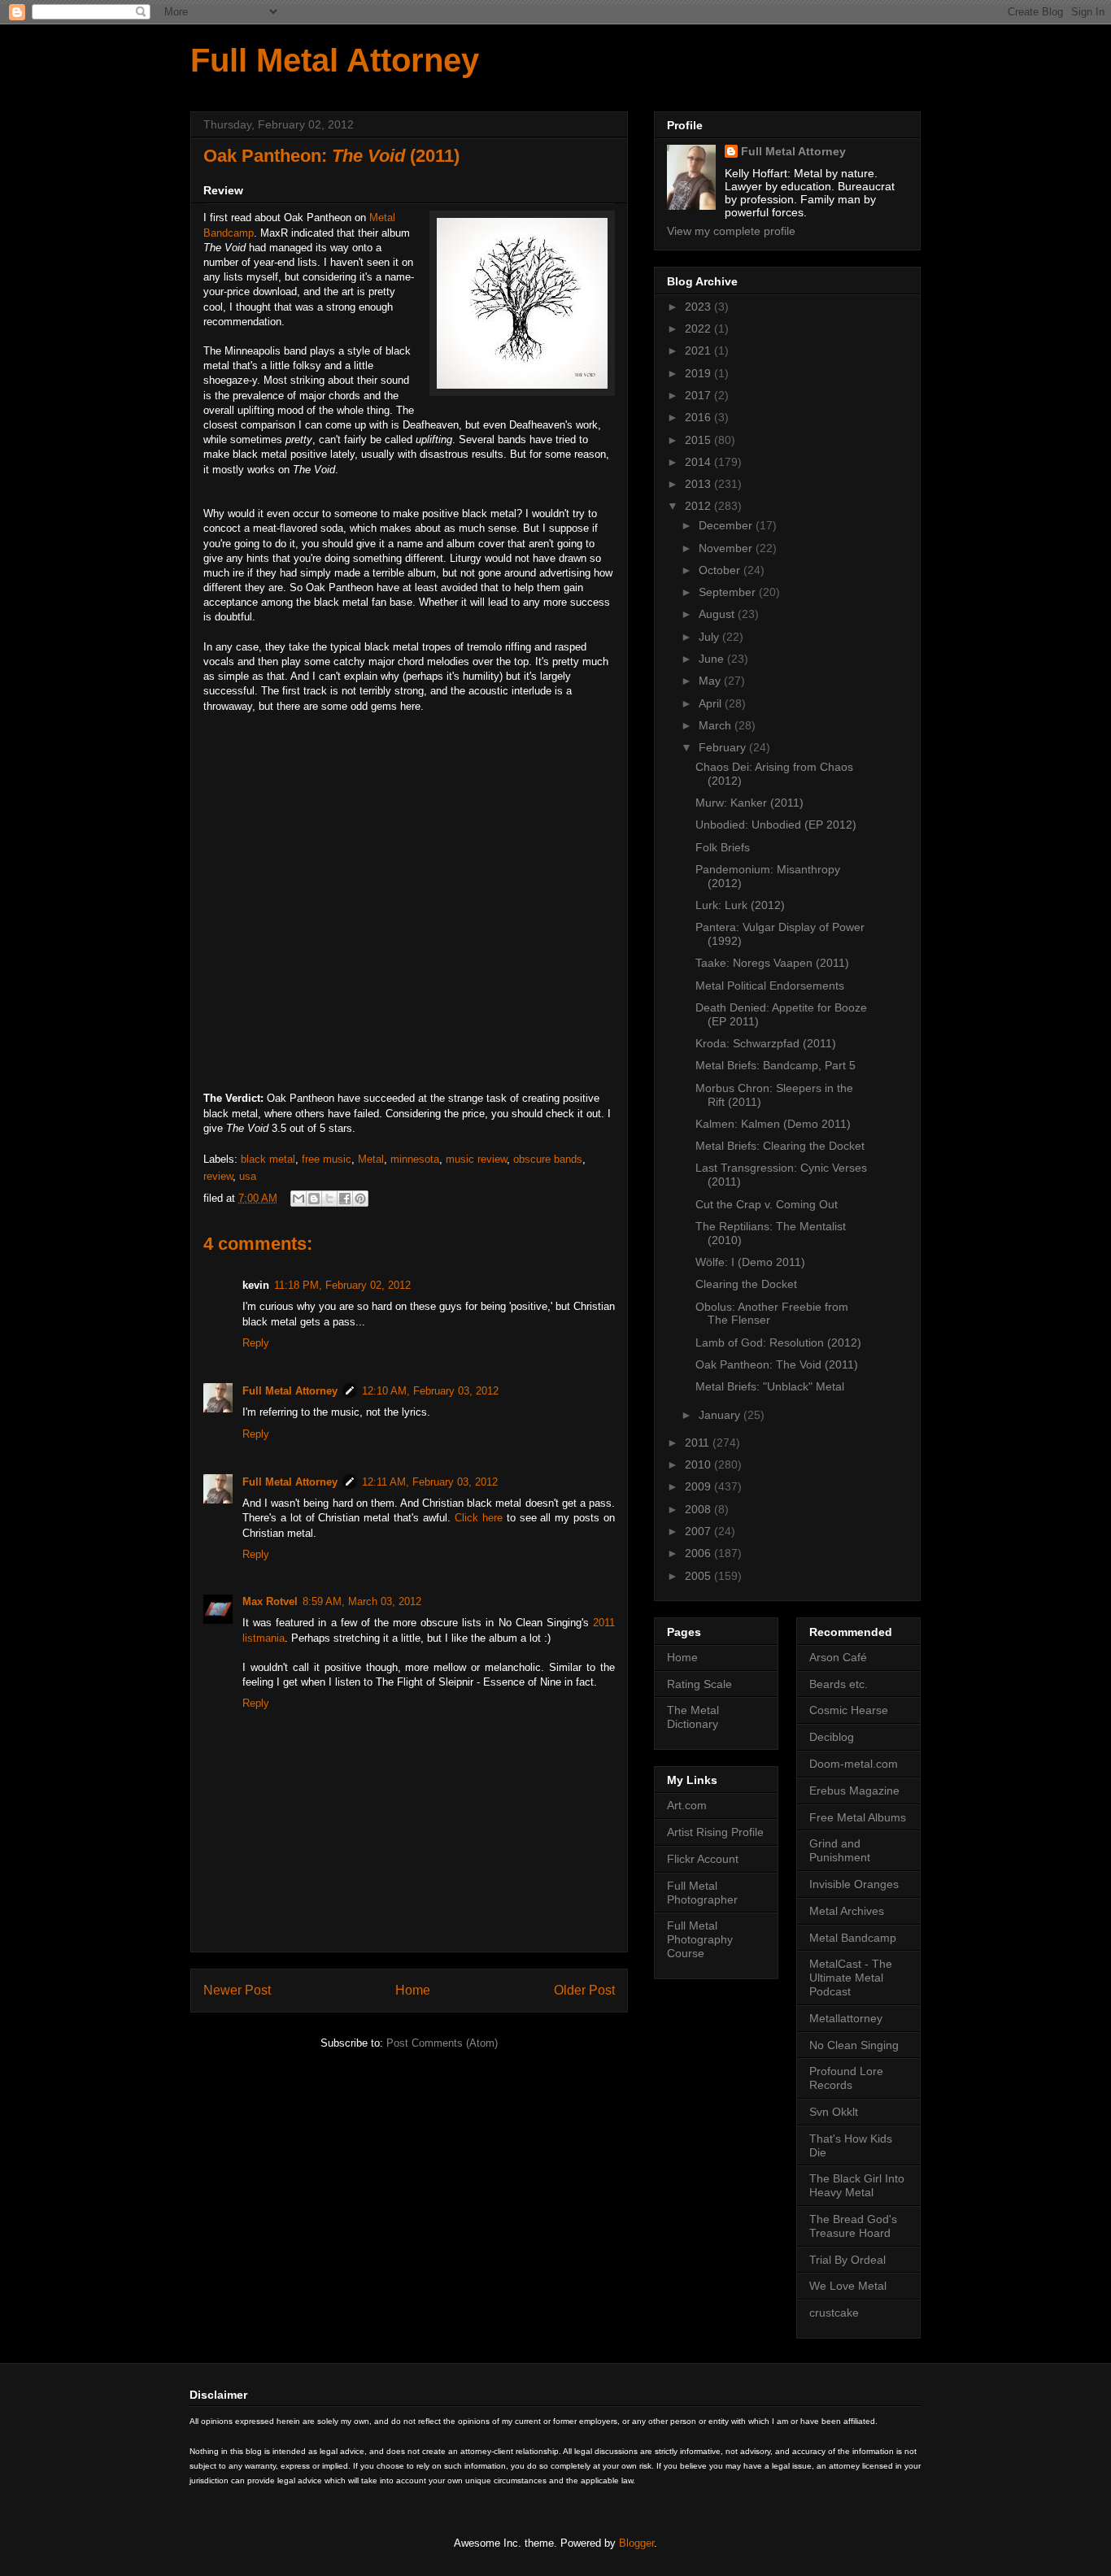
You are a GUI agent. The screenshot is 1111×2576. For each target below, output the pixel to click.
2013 (699, 484)
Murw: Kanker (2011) (749, 803)
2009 (699, 1486)
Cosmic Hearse (849, 1710)
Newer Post (237, 1990)
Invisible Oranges (854, 1884)
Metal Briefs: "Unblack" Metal (770, 1386)
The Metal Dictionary (693, 1717)
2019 (699, 373)
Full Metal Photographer (702, 1893)
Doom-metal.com (854, 1764)
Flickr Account (703, 1859)
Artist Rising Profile (715, 1832)
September (729, 592)
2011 (699, 1442)
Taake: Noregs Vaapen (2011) (772, 963)
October (721, 570)
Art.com (687, 1805)
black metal (268, 1159)
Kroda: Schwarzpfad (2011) (766, 1043)
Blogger (636, 2543)
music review (476, 1159)
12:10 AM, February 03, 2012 (430, 1391)
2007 (699, 1531)
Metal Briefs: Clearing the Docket (780, 1146)
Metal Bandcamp (853, 1938)
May (711, 681)
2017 (699, 395)
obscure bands (548, 1159)
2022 (699, 329)
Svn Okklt (834, 2112)
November (727, 548)
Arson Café (838, 1657)
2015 (699, 440)
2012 (699, 506)
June (713, 659)
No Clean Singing (854, 2045)
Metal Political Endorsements (770, 986)
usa (248, 1176)
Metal (371, 1159)
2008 (699, 1509)
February (724, 747)
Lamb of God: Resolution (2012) (778, 1342)
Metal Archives (847, 1911)
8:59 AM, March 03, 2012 (362, 1601)
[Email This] (298, 1199)
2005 (699, 1576)
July (710, 637)
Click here (479, 1518)
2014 (699, 462)
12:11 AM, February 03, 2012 (430, 1482)
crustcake (834, 2313)
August (718, 614)
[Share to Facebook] (345, 1199)
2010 (699, 1464)
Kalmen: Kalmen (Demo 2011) (773, 1124)
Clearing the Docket (746, 1284)
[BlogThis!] (314, 1199)
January (721, 1415)
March (717, 725)
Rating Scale (699, 1684)
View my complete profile (731, 231)
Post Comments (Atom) (442, 2043)
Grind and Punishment (840, 1850)
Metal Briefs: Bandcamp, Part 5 (776, 1065)
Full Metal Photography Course (700, 1939)
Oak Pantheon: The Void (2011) (777, 1364)
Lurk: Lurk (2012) (740, 905)
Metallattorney (846, 2018)
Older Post (584, 1990)
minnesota (415, 1159)
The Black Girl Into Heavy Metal (857, 2185)
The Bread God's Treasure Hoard (853, 2226)
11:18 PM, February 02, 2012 (342, 1285)
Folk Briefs (723, 847)
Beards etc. (839, 1684)
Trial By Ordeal (847, 2260)
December (727, 525)
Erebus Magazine (854, 1791)
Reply (256, 1343)
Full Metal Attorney (335, 60)
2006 (699, 1553)
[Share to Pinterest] (360, 1199)
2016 (699, 417)
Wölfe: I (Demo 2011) (750, 1262)
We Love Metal (848, 2286)
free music (327, 1159)
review (218, 1176)
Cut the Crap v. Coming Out (767, 1204)
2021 (699, 350)
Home (413, 1990)
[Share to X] (329, 1199)
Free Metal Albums (858, 1817)
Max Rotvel (270, 1601)
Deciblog (832, 1737)
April (712, 703)
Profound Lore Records (846, 2078)
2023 (699, 307)
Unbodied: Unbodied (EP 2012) (776, 825)
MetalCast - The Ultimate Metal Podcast (851, 1978)
